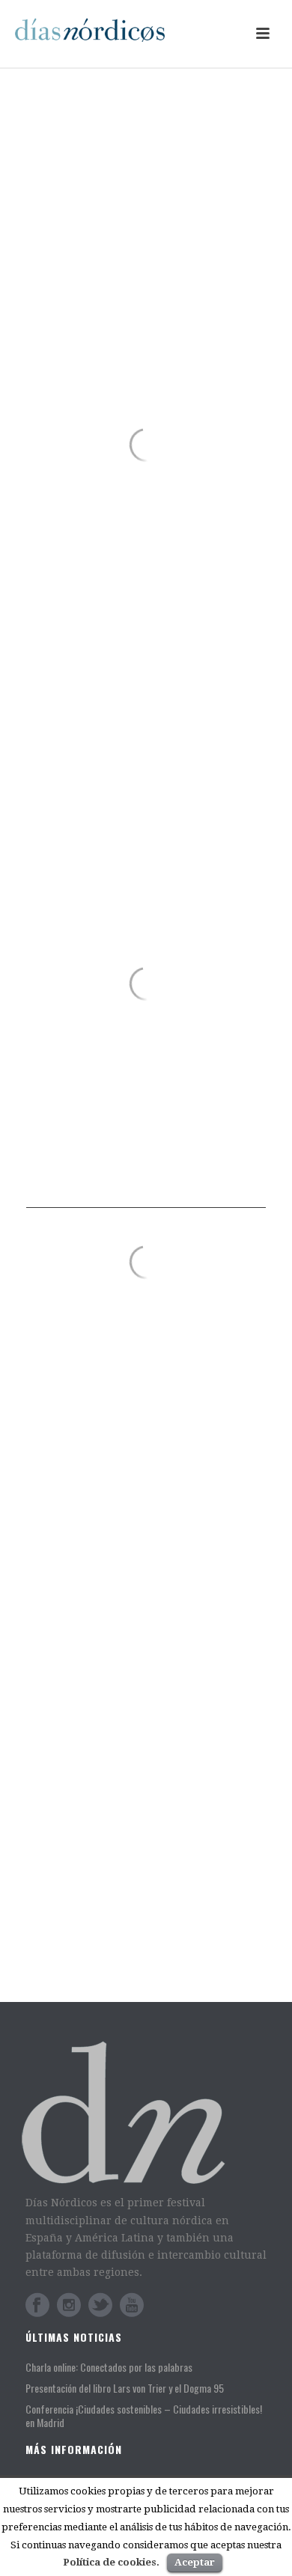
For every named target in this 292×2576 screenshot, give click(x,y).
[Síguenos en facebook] (37, 2305)
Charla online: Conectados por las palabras (136, 1419)
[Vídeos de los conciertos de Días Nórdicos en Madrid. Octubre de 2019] (50, 1927)
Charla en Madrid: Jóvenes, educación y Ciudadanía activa (158, 1841)
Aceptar (195, 2562)
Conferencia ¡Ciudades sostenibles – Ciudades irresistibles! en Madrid (151, 1743)
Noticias (154, 1448)
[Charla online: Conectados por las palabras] (146, 1316)
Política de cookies (110, 2562)
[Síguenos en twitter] (100, 2305)
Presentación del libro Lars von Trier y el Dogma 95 (162, 1652)
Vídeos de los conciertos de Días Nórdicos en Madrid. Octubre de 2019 (162, 1939)
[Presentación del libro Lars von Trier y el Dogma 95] (50, 1647)
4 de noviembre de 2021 (142, 1877)
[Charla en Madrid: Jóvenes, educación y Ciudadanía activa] (50, 1829)
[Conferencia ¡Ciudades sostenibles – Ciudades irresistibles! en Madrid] (50, 1732)
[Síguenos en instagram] (69, 2305)
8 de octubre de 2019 (135, 1975)
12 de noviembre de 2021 (145, 1681)
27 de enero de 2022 (88, 1448)
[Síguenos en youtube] (132, 2305)
